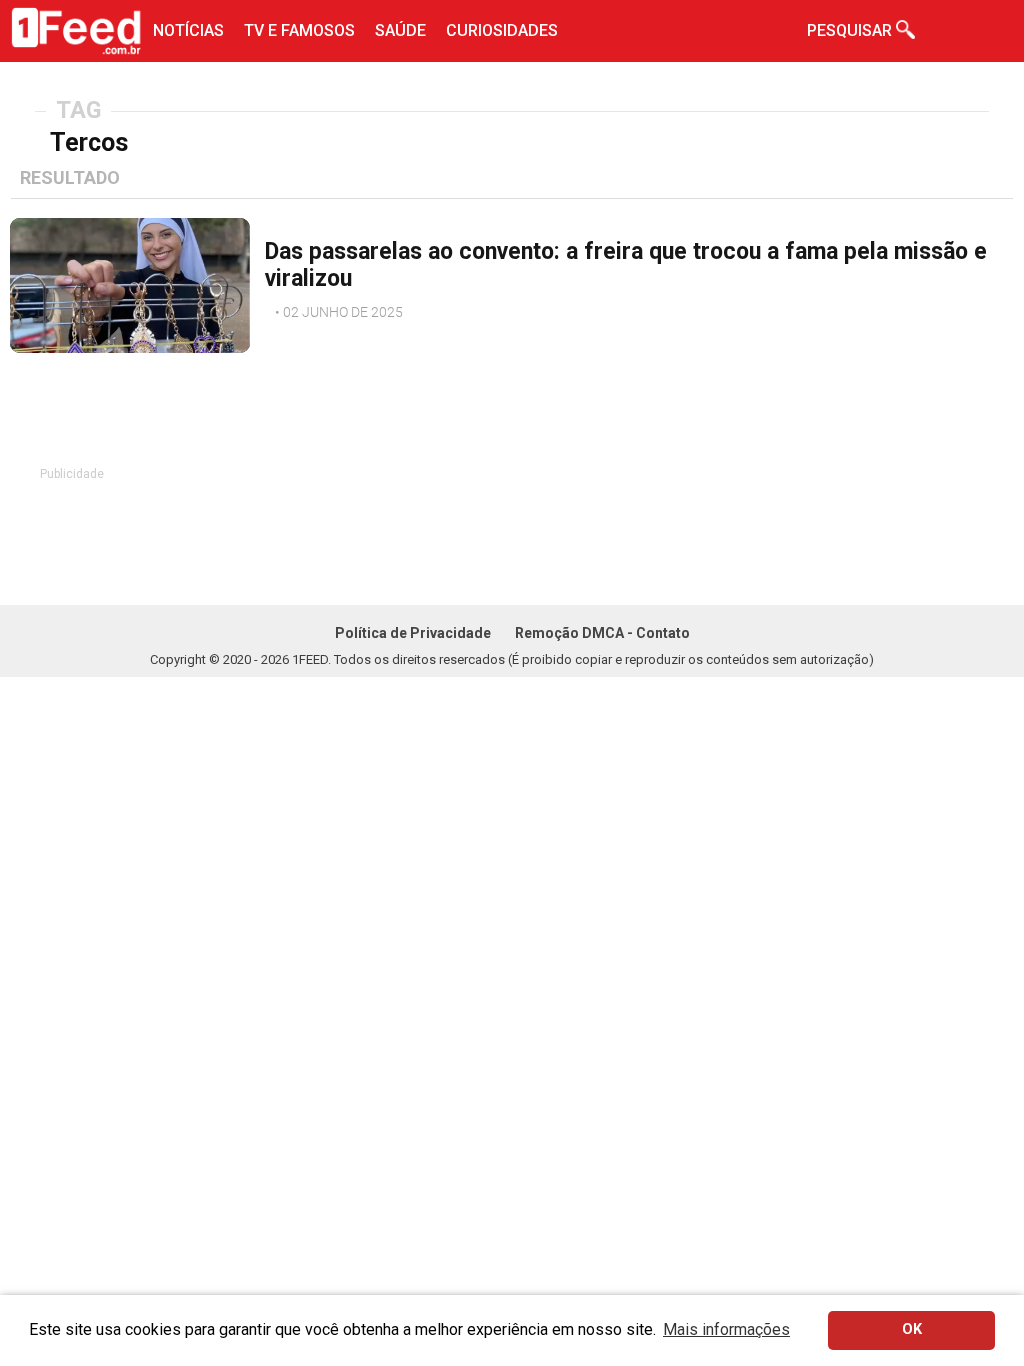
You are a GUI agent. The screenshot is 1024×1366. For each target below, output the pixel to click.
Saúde (400, 30)
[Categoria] (265, 307)
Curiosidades (502, 30)
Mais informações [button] (726, 1329)
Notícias (188, 30)
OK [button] (912, 1329)
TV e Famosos (299, 30)
